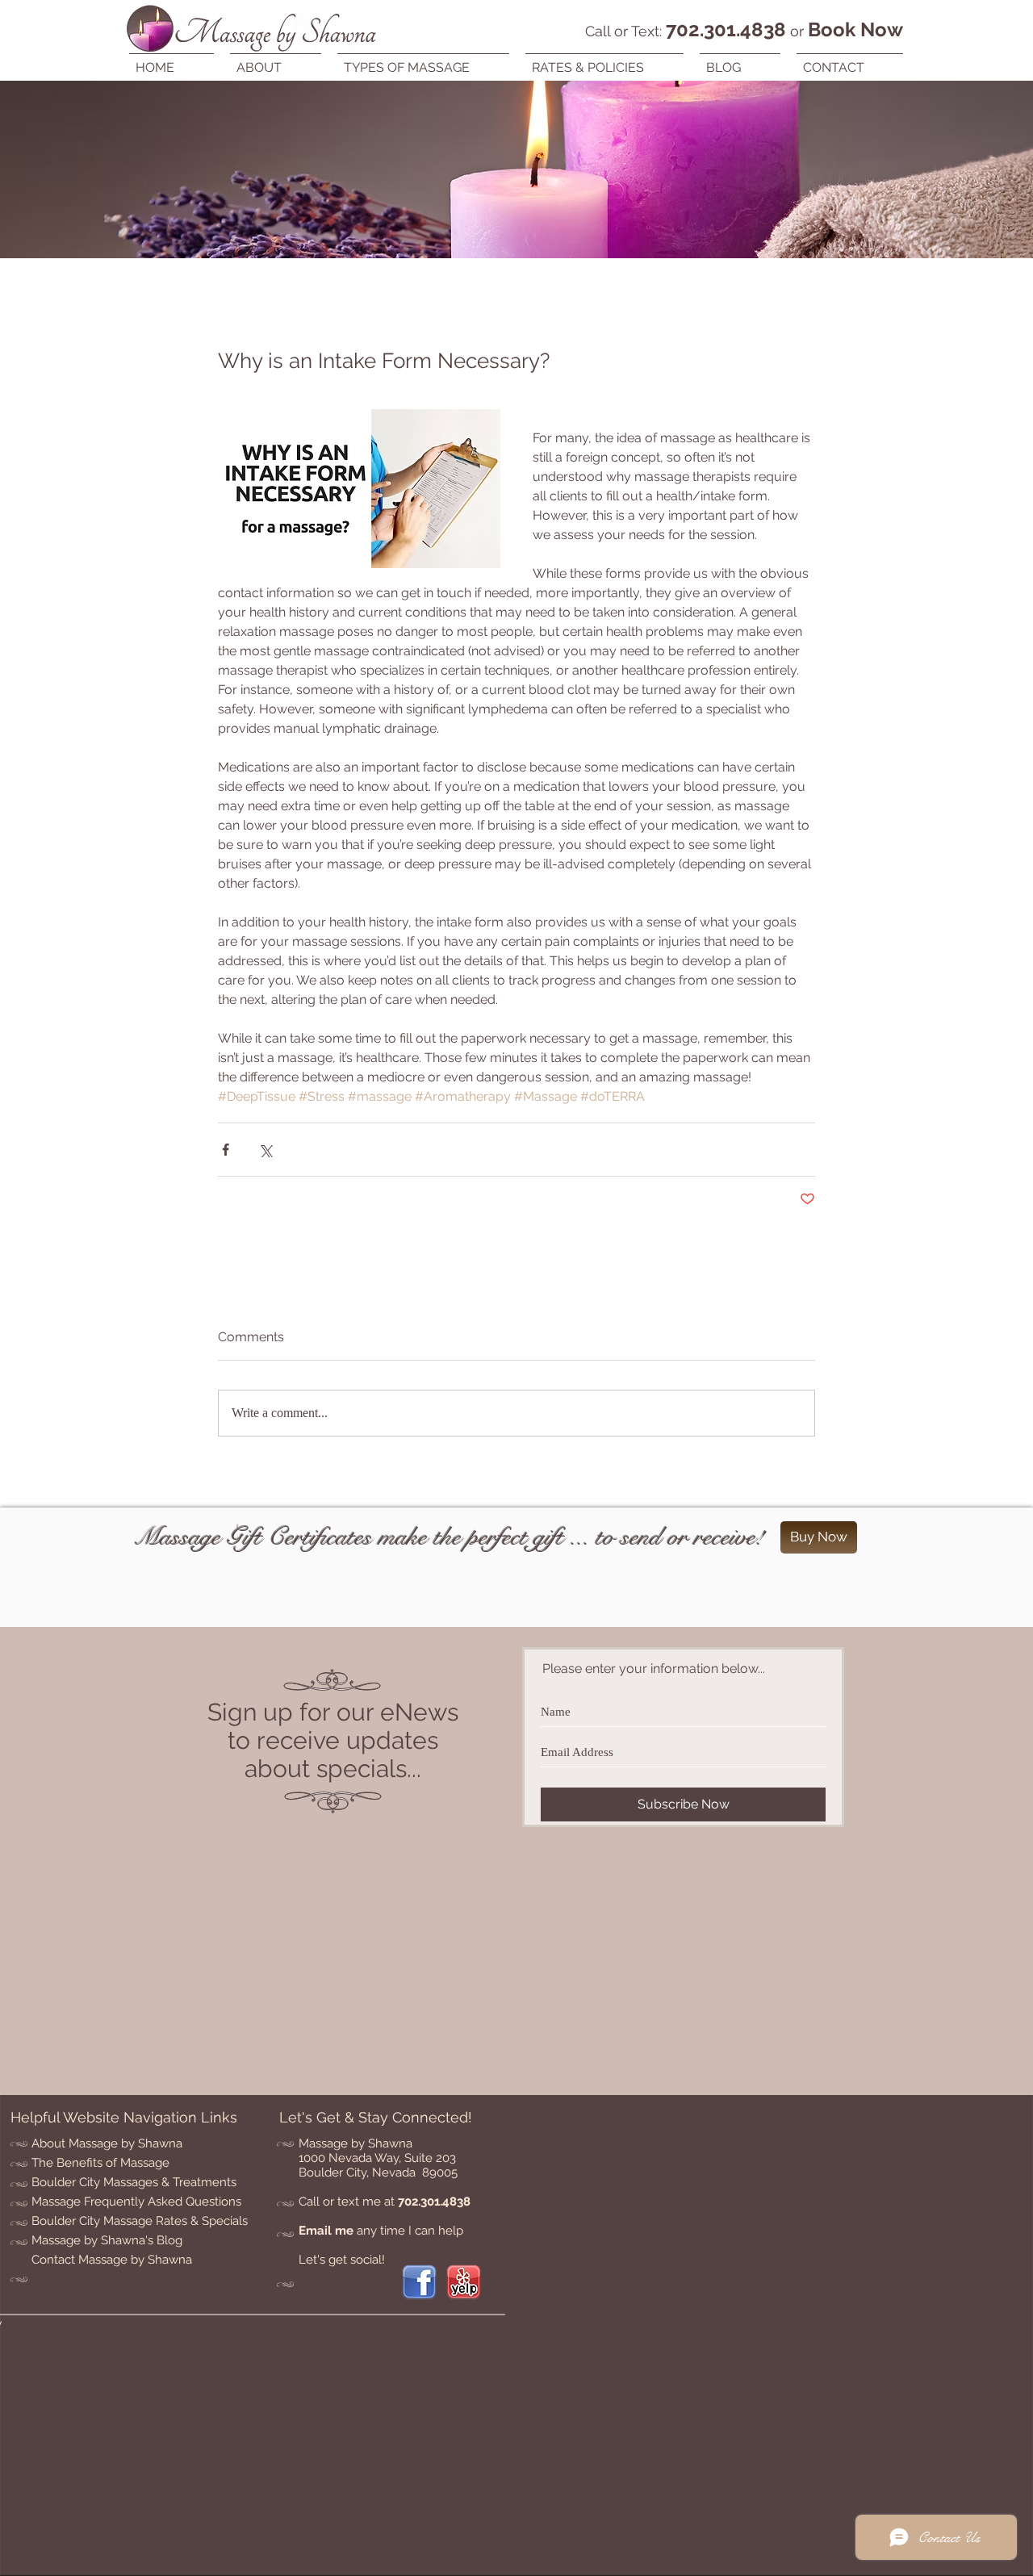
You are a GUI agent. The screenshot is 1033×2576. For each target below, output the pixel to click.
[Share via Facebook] (226, 1150)
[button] (423, 61)
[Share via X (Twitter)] (265, 1150)
